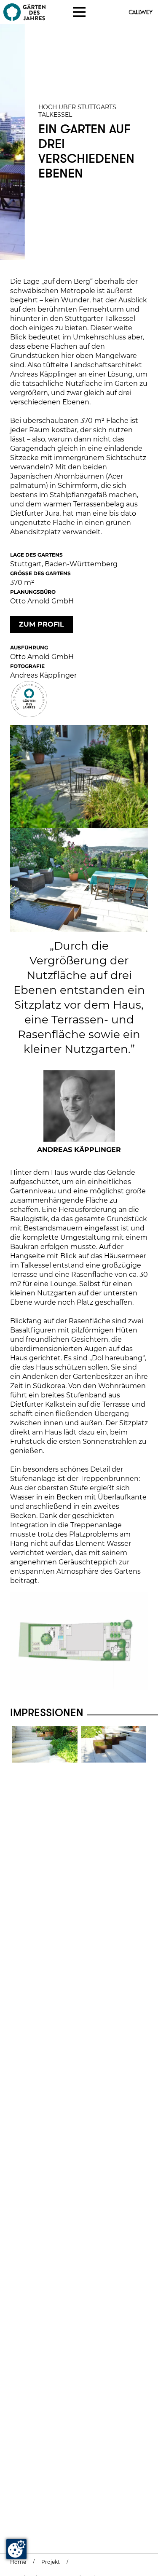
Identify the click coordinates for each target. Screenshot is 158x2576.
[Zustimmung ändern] (16, 2549)
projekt (51, 2562)
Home (18, 2562)
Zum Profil (42, 624)
